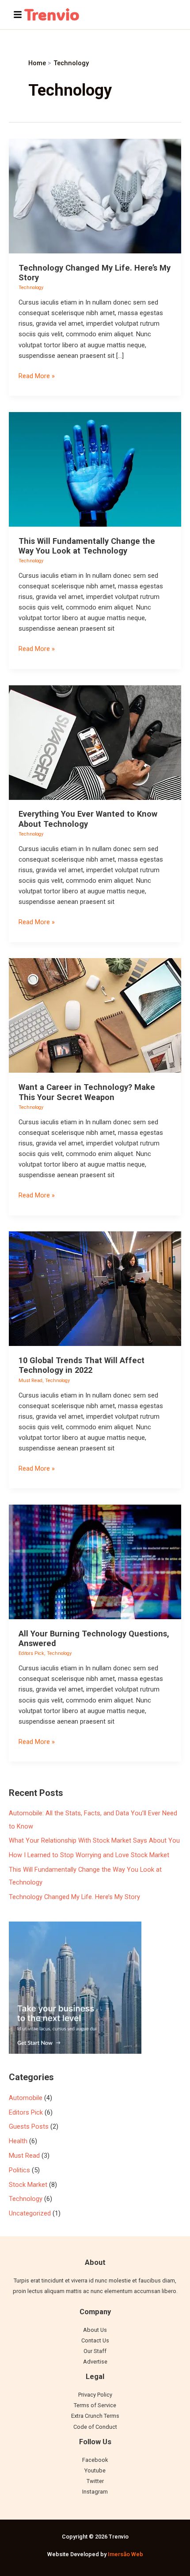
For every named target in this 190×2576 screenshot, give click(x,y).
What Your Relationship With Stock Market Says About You (94, 1840)
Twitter (95, 2481)
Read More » (37, 375)
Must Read (30, 1381)
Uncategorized (30, 2213)
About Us (95, 2330)
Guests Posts (29, 2126)
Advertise (95, 2362)
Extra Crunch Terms (95, 2416)
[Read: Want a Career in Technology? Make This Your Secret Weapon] (95, 1015)
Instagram (95, 2492)
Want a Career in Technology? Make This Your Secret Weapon (87, 1092)
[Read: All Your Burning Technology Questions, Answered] (95, 1561)
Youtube (95, 2470)
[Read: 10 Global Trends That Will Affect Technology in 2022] (95, 1288)
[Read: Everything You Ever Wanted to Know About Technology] (95, 742)
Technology (31, 288)
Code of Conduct (95, 2427)
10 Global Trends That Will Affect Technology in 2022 (82, 1365)
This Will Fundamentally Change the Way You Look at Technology (87, 546)
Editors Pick (31, 1653)
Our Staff (95, 2351)
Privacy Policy (95, 2395)
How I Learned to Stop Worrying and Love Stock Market (89, 1855)
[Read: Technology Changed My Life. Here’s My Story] (95, 196)
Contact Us (95, 2340)
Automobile (26, 2098)
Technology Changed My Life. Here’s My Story (74, 1897)
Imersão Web (125, 2554)
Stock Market (28, 2185)
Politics (19, 2170)
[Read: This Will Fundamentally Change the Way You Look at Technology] (95, 469)
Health (18, 2141)
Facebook (95, 2460)
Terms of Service (95, 2405)
